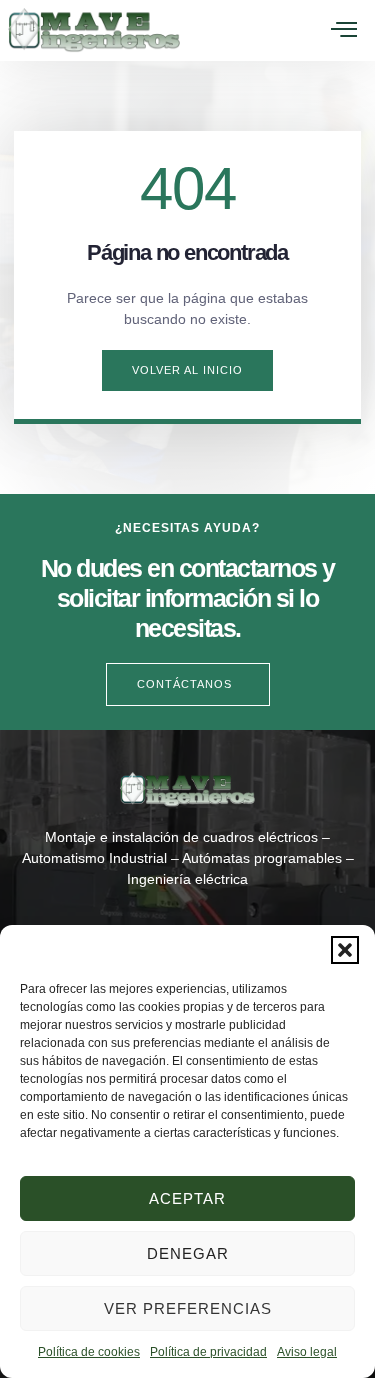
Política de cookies (89, 1352)
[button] (345, 950)
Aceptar (187, 1198)
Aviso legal (307, 1352)
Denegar (188, 1253)
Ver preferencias (188, 1308)
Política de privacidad (208, 1352)
